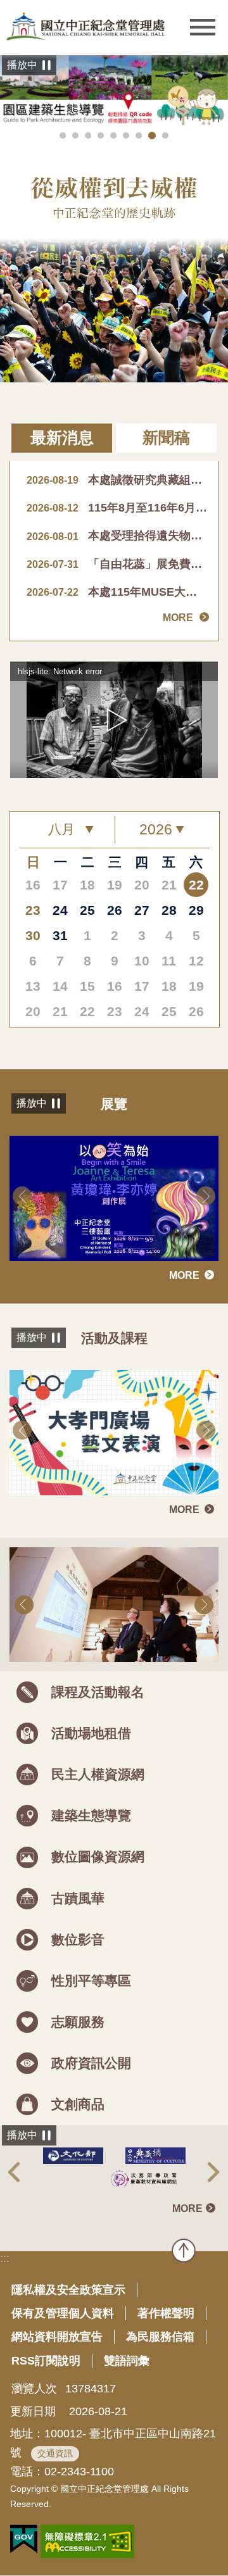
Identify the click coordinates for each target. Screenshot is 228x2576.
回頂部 (184, 2251)
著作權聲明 (166, 2313)
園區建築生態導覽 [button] (152, 135)
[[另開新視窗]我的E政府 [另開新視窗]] (24, 2539)
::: (5, 2258)
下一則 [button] (206, 1196)
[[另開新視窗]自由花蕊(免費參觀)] (114, 1198)
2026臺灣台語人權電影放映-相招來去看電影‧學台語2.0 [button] (63, 135)
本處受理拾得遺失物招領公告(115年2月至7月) (117, 536)
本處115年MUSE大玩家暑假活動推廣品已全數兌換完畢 (117, 592)
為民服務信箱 (160, 2337)
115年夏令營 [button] (101, 135)
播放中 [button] (22, 65)
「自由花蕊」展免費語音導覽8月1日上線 (117, 564)
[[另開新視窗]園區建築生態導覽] (114, 91)
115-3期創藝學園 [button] (75, 135)
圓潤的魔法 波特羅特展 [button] (88, 135)
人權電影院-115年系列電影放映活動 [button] (126, 135)
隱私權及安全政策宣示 (68, 2290)
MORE (178, 618)
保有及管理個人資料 (63, 2313)
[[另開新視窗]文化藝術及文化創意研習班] (114, 1433)
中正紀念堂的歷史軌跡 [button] (165, 135)
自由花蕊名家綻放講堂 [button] (113, 135)
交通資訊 (55, 2453)
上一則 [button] (22, 1196)
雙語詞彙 (127, 2361)
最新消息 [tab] (62, 438)
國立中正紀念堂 (85, 26)
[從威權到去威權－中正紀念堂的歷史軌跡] (114, 263)
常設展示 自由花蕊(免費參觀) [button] (139, 135)
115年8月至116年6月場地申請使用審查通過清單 (117, 508)
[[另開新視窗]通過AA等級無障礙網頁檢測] (87, 2541)
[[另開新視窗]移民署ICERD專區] (115, 2178)
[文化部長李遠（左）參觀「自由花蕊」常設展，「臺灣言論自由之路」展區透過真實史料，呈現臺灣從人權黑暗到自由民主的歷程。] (114, 1605)
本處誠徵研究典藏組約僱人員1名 (117, 480)
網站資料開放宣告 (57, 2337)
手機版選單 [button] (203, 28)
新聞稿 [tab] (166, 438)
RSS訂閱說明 (46, 2361)
